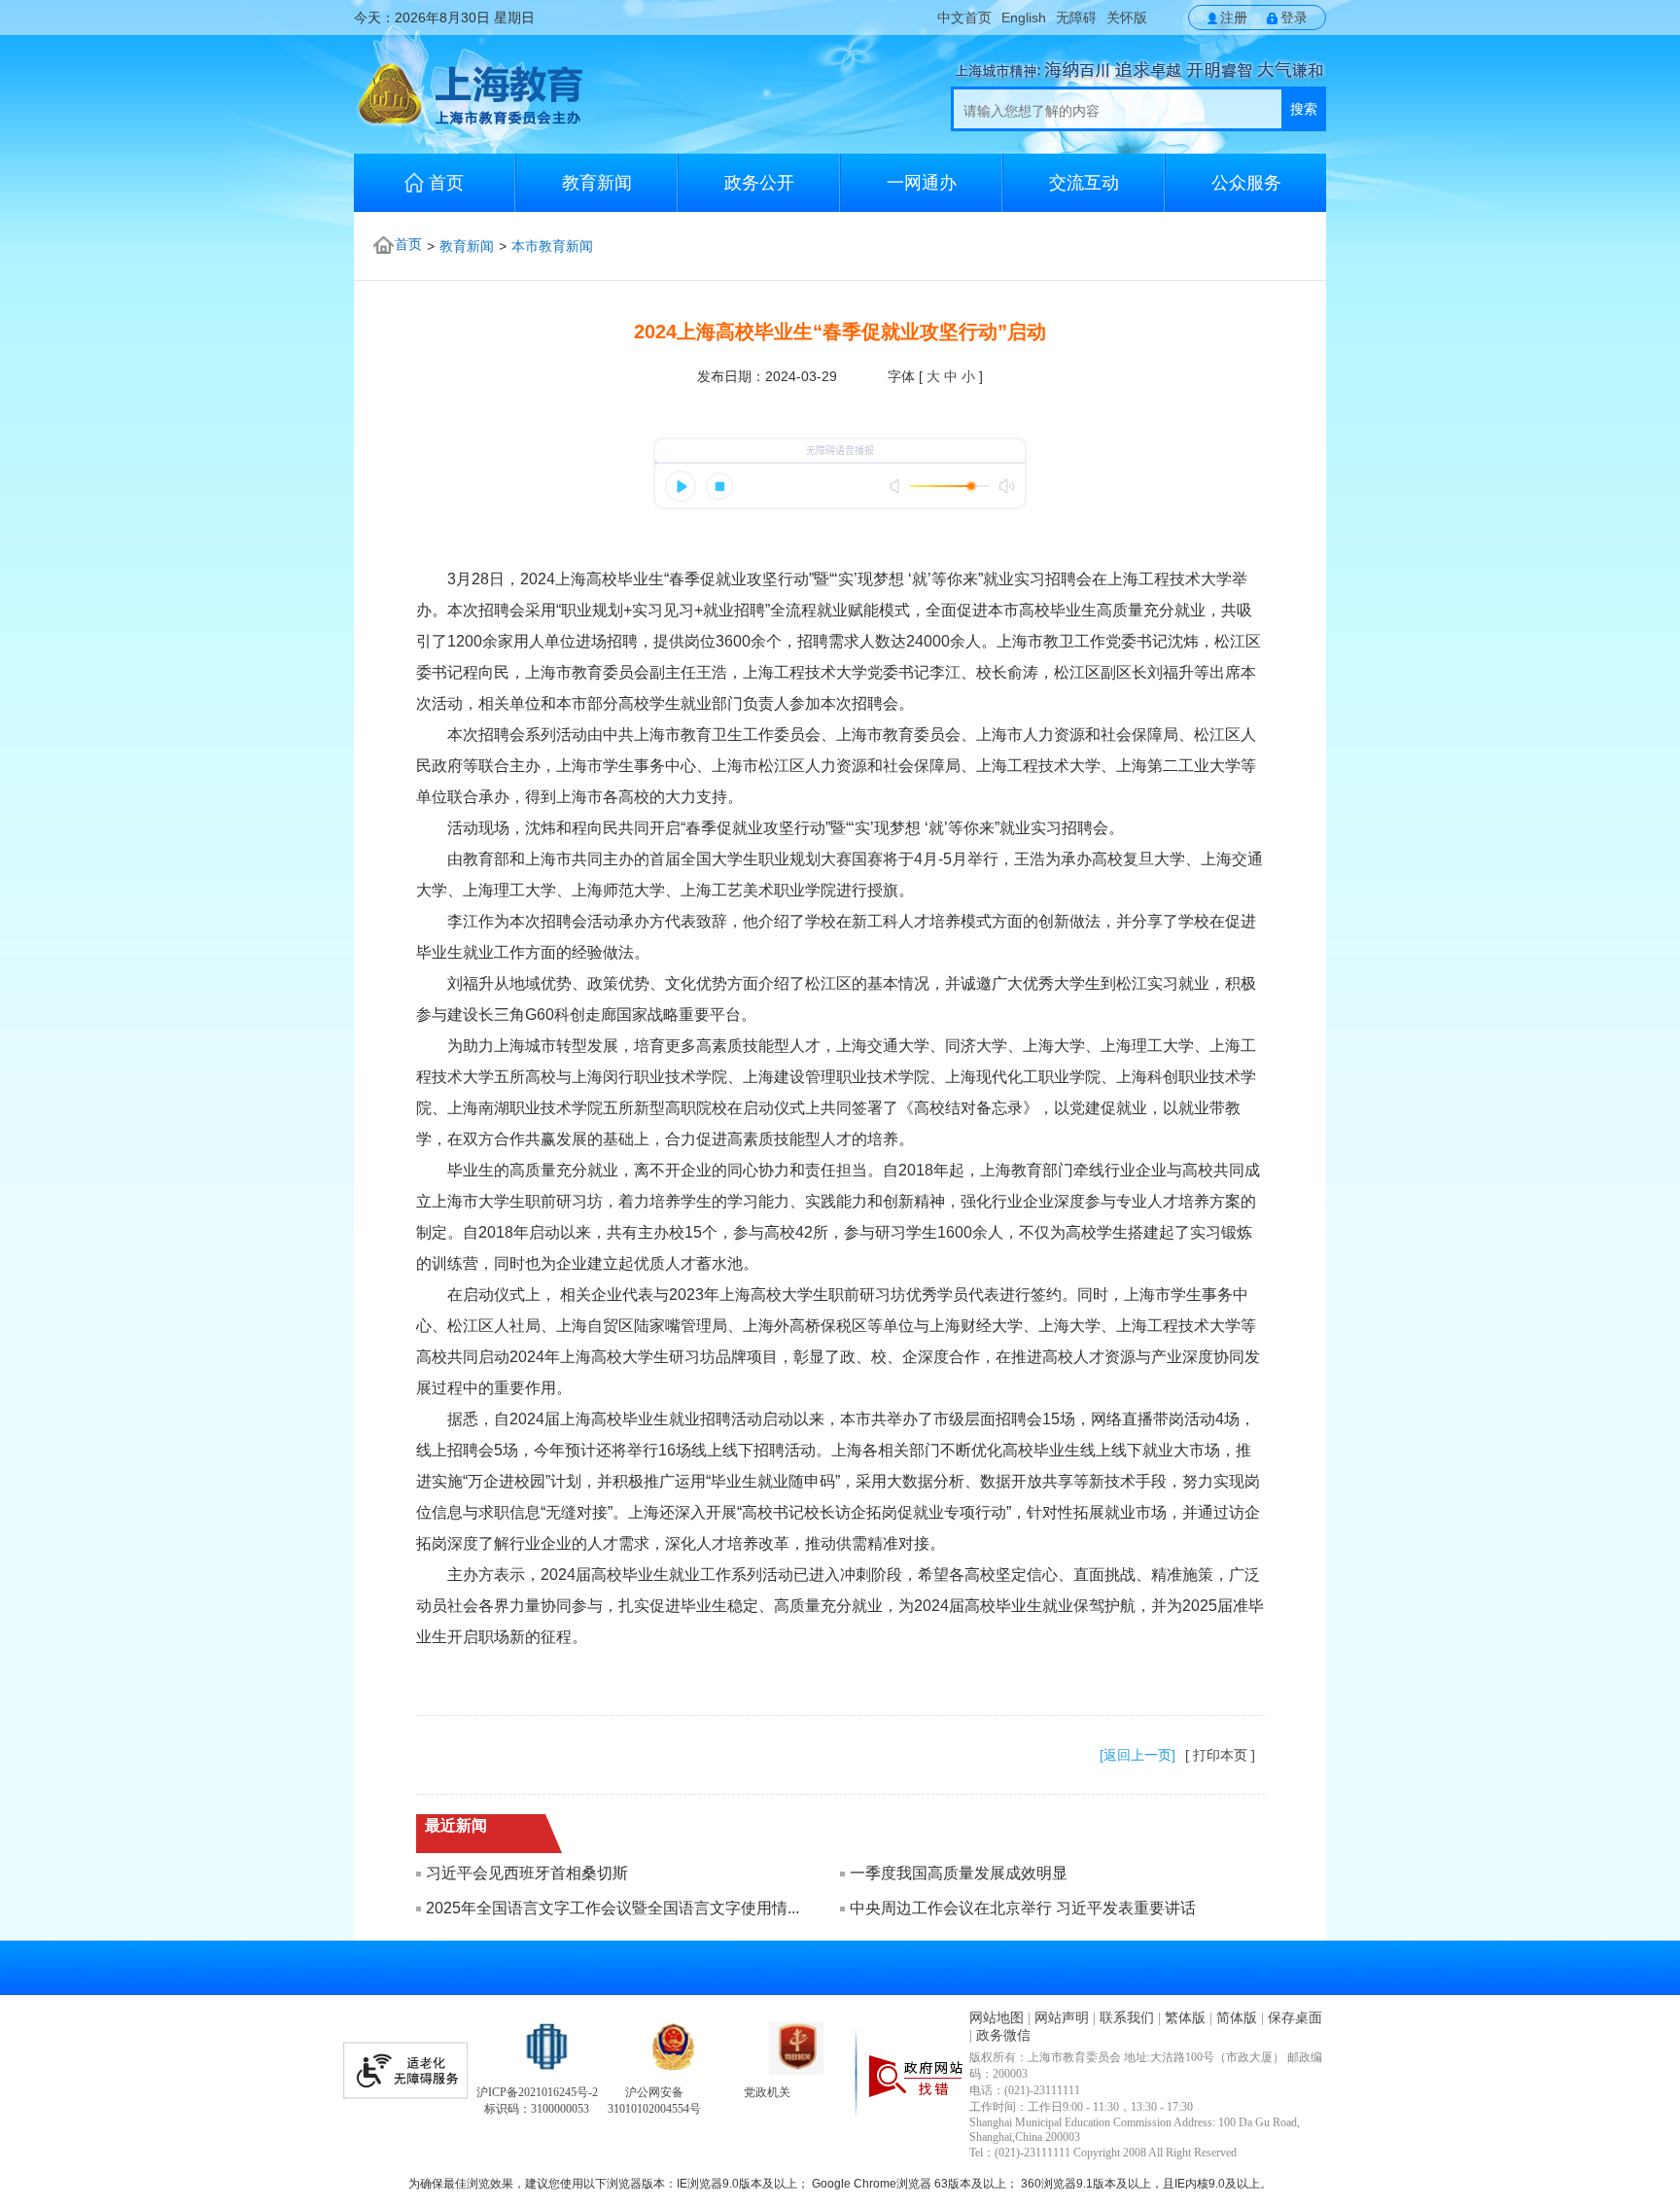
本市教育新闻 (552, 246)
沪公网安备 (654, 2092)
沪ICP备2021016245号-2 (537, 2092)
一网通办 (922, 183)
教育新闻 (597, 183)
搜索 (1304, 109)
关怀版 (1127, 18)
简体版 (1237, 2018)
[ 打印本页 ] (1220, 1755)
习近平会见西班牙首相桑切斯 (527, 1873)
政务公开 (759, 183)
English (1024, 18)
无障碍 (1076, 18)
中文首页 (964, 18)
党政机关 (767, 2092)
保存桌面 (1295, 2018)
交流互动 (1084, 183)
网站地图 (997, 2018)
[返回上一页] (1137, 1755)
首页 (446, 183)
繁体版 (1185, 2018)
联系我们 (1127, 2018)
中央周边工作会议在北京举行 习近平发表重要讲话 (1023, 1908)
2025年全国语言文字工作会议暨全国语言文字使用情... (612, 1908)
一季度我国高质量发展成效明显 (959, 1873)
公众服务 (1246, 183)
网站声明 (1062, 2018)
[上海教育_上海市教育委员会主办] (468, 123)
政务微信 (1003, 2035)
